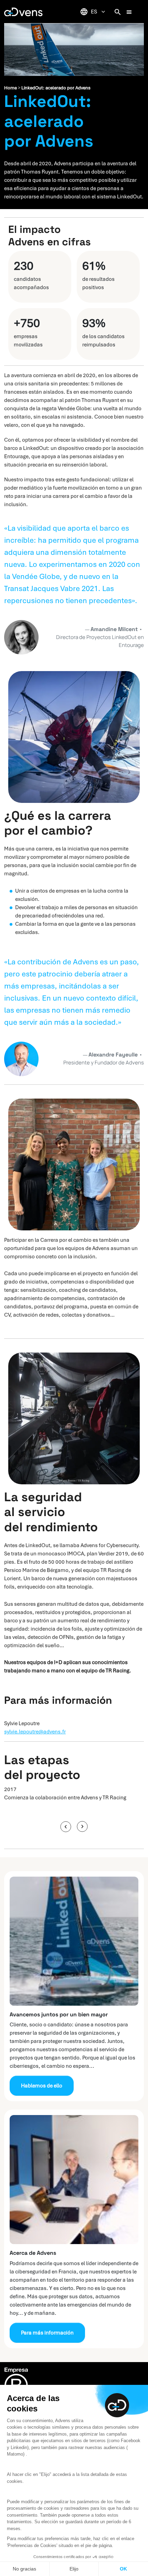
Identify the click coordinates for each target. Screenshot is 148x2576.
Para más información (47, 2333)
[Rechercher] (118, 12)
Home (10, 88)
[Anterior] (66, 1827)
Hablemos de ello (42, 2086)
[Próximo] (82, 1827)
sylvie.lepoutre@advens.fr (35, 1732)
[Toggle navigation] (129, 12)
